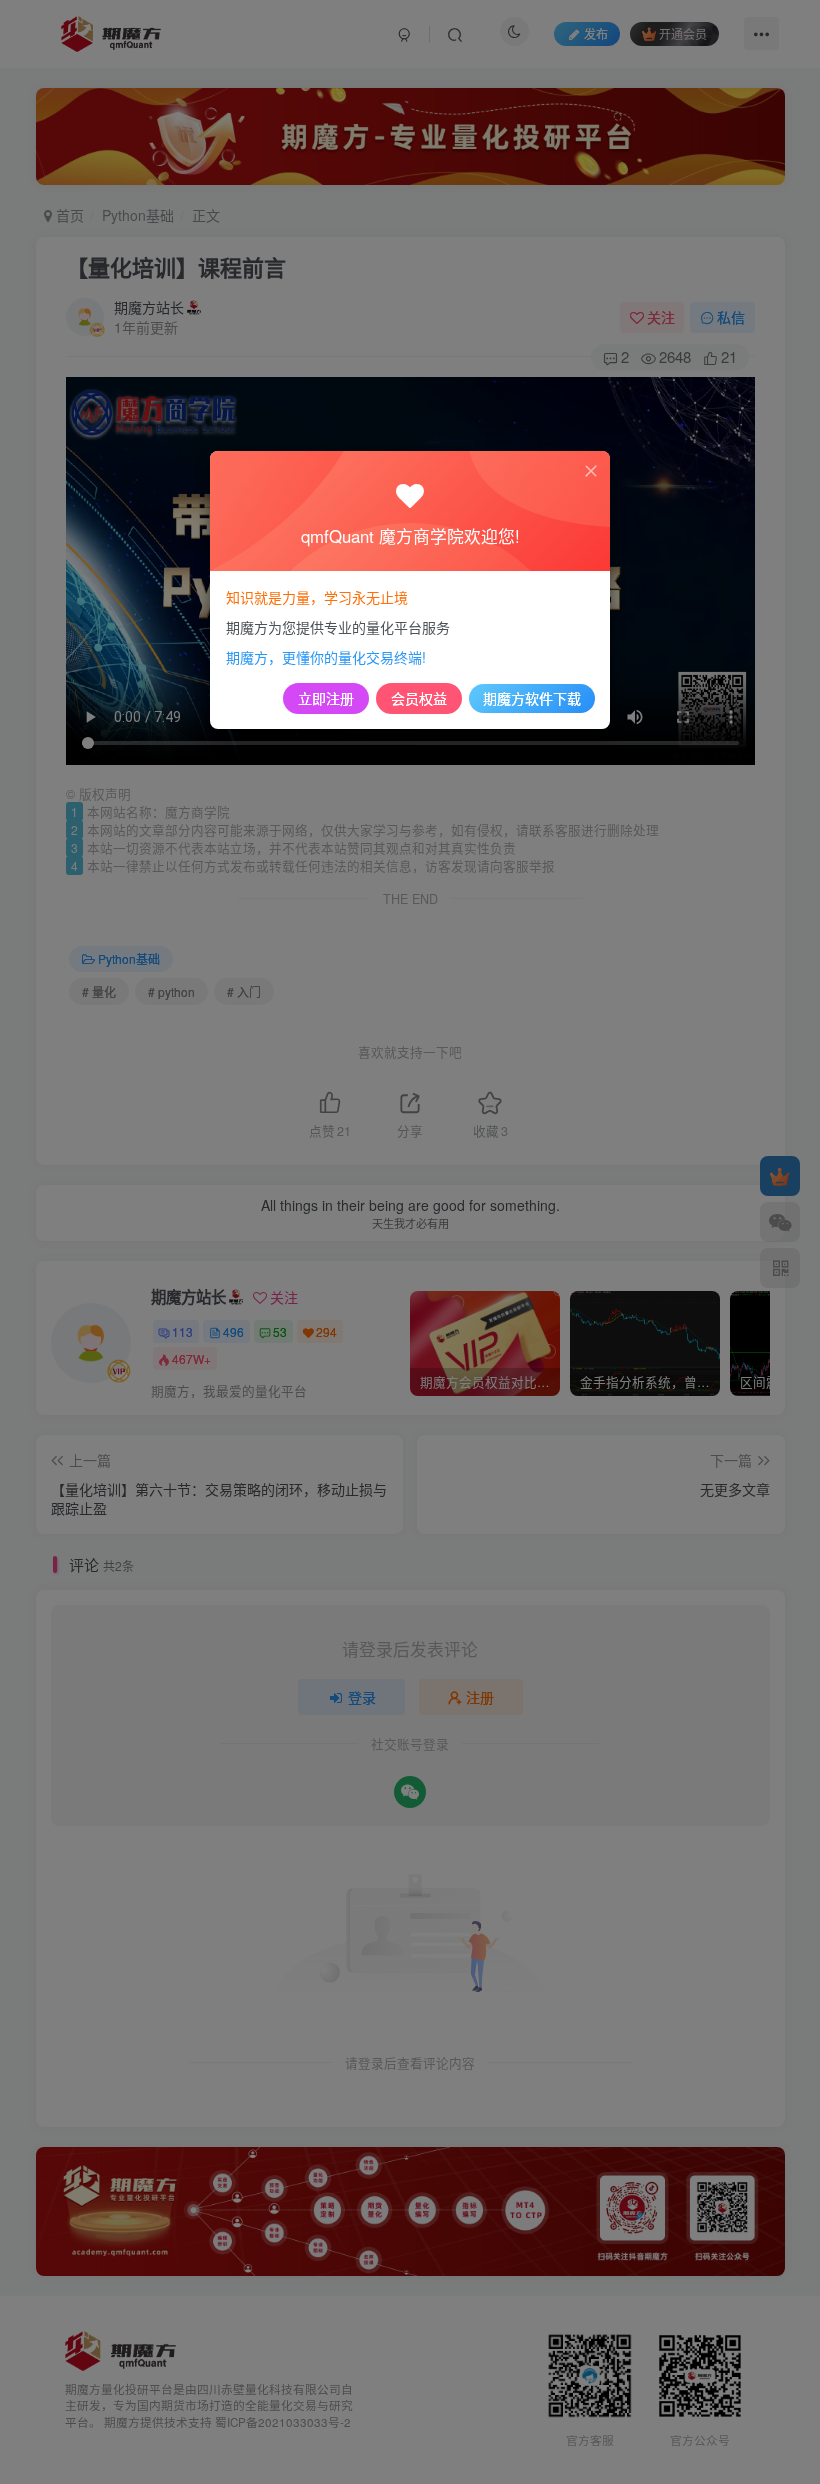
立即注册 (326, 698)
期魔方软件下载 (532, 698)
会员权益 (419, 698)
